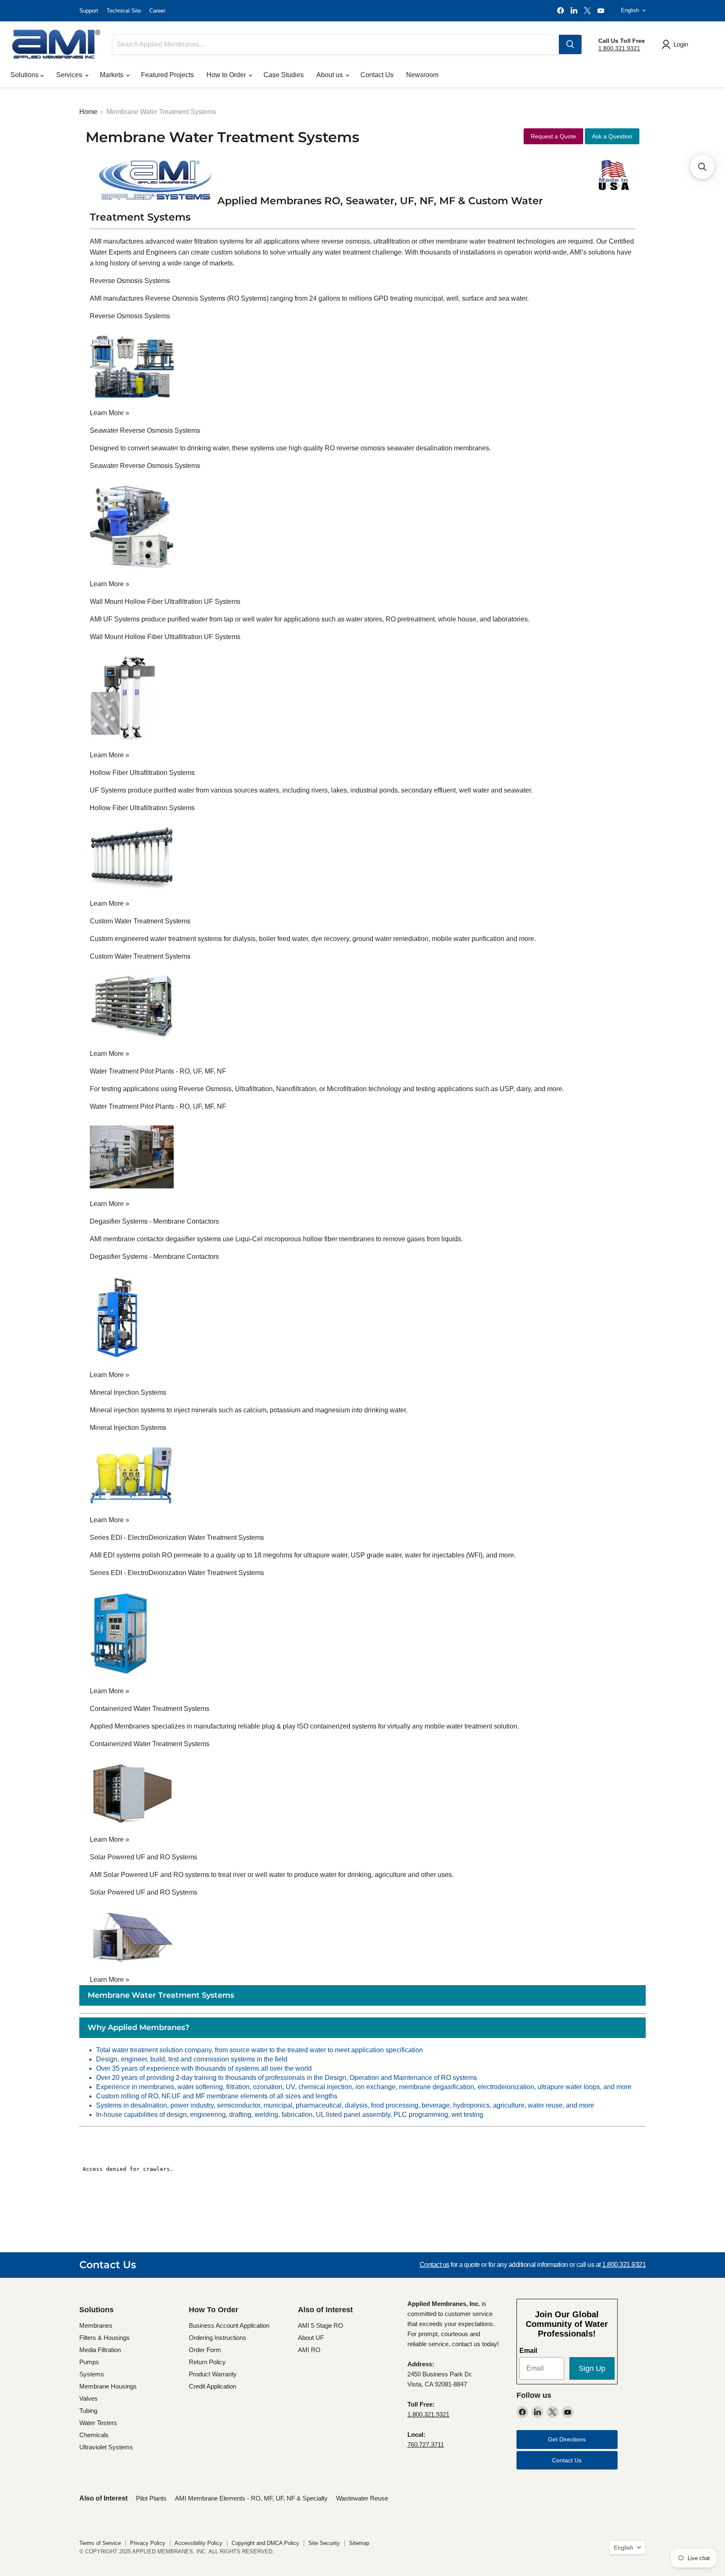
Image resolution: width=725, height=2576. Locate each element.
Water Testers (98, 2423)
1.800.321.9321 (619, 48)
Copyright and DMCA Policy (265, 2543)
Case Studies (284, 75)
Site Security (324, 2543)
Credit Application (213, 2386)
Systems (92, 2374)
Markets (112, 75)
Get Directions (567, 2439)
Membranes (96, 2325)
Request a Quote (553, 136)
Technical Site (124, 11)
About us (330, 75)
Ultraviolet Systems (106, 2447)
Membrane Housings (108, 2386)
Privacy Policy (148, 2543)
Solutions (25, 75)
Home (88, 112)
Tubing (88, 2411)
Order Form (205, 2350)
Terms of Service (100, 2543)
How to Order (227, 75)
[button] (702, 167)
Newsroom (422, 75)
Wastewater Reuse (362, 2498)
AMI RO (309, 2350)
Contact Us (377, 75)
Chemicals (94, 2435)
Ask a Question (612, 136)
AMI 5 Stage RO (321, 2325)
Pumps (89, 2362)
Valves (89, 2398)
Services (70, 75)
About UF (311, 2338)
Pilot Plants (151, 2498)
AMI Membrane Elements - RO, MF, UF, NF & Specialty (251, 2498)
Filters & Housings (104, 2338)
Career (157, 11)
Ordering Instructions (218, 2338)
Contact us (434, 2265)
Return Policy (207, 2362)
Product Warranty (213, 2374)
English (630, 10)
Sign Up (592, 2368)
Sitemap (359, 2543)
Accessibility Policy (198, 2543)
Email (528, 2351)
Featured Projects (167, 75)
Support (89, 11)
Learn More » (110, 413)
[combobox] (336, 44)
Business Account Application (229, 2325)
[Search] (570, 44)
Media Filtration (100, 2350)
